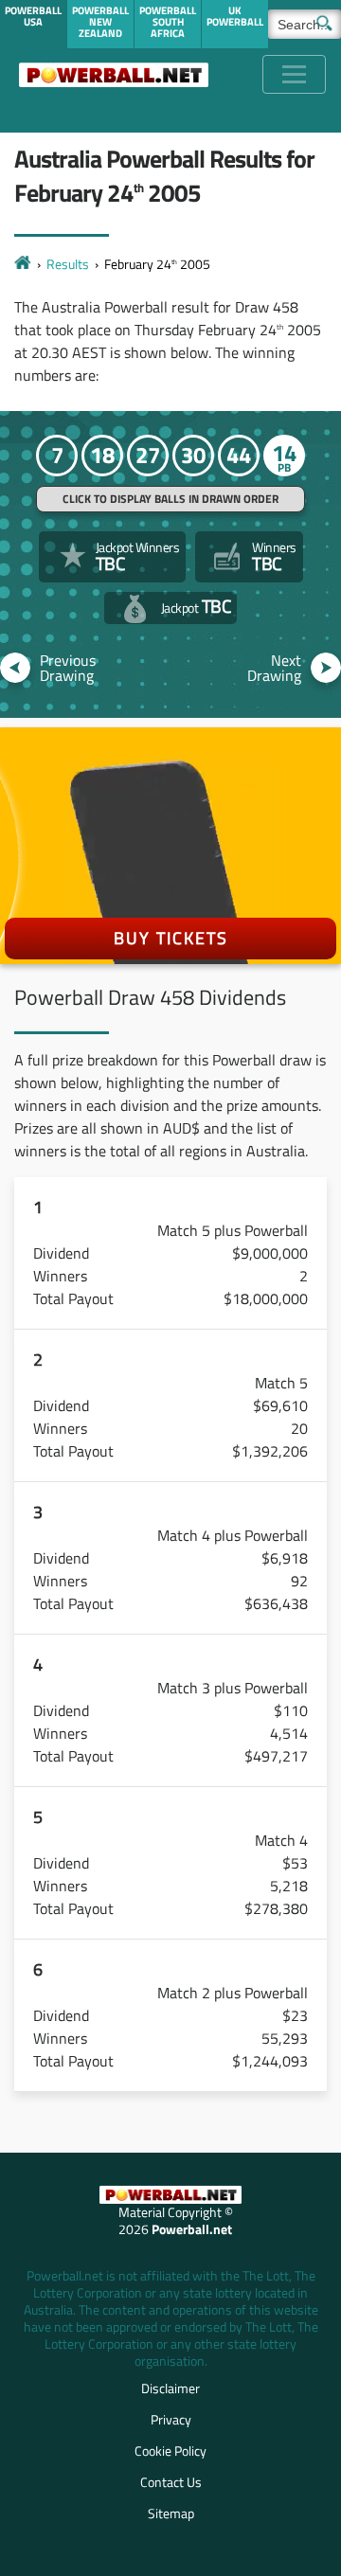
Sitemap (171, 2513)
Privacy (171, 2419)
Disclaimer (170, 2388)
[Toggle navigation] (294, 74)
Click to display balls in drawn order (170, 499)
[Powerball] (23, 264)
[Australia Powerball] (114, 74)
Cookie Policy (170, 2451)
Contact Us (171, 2482)
